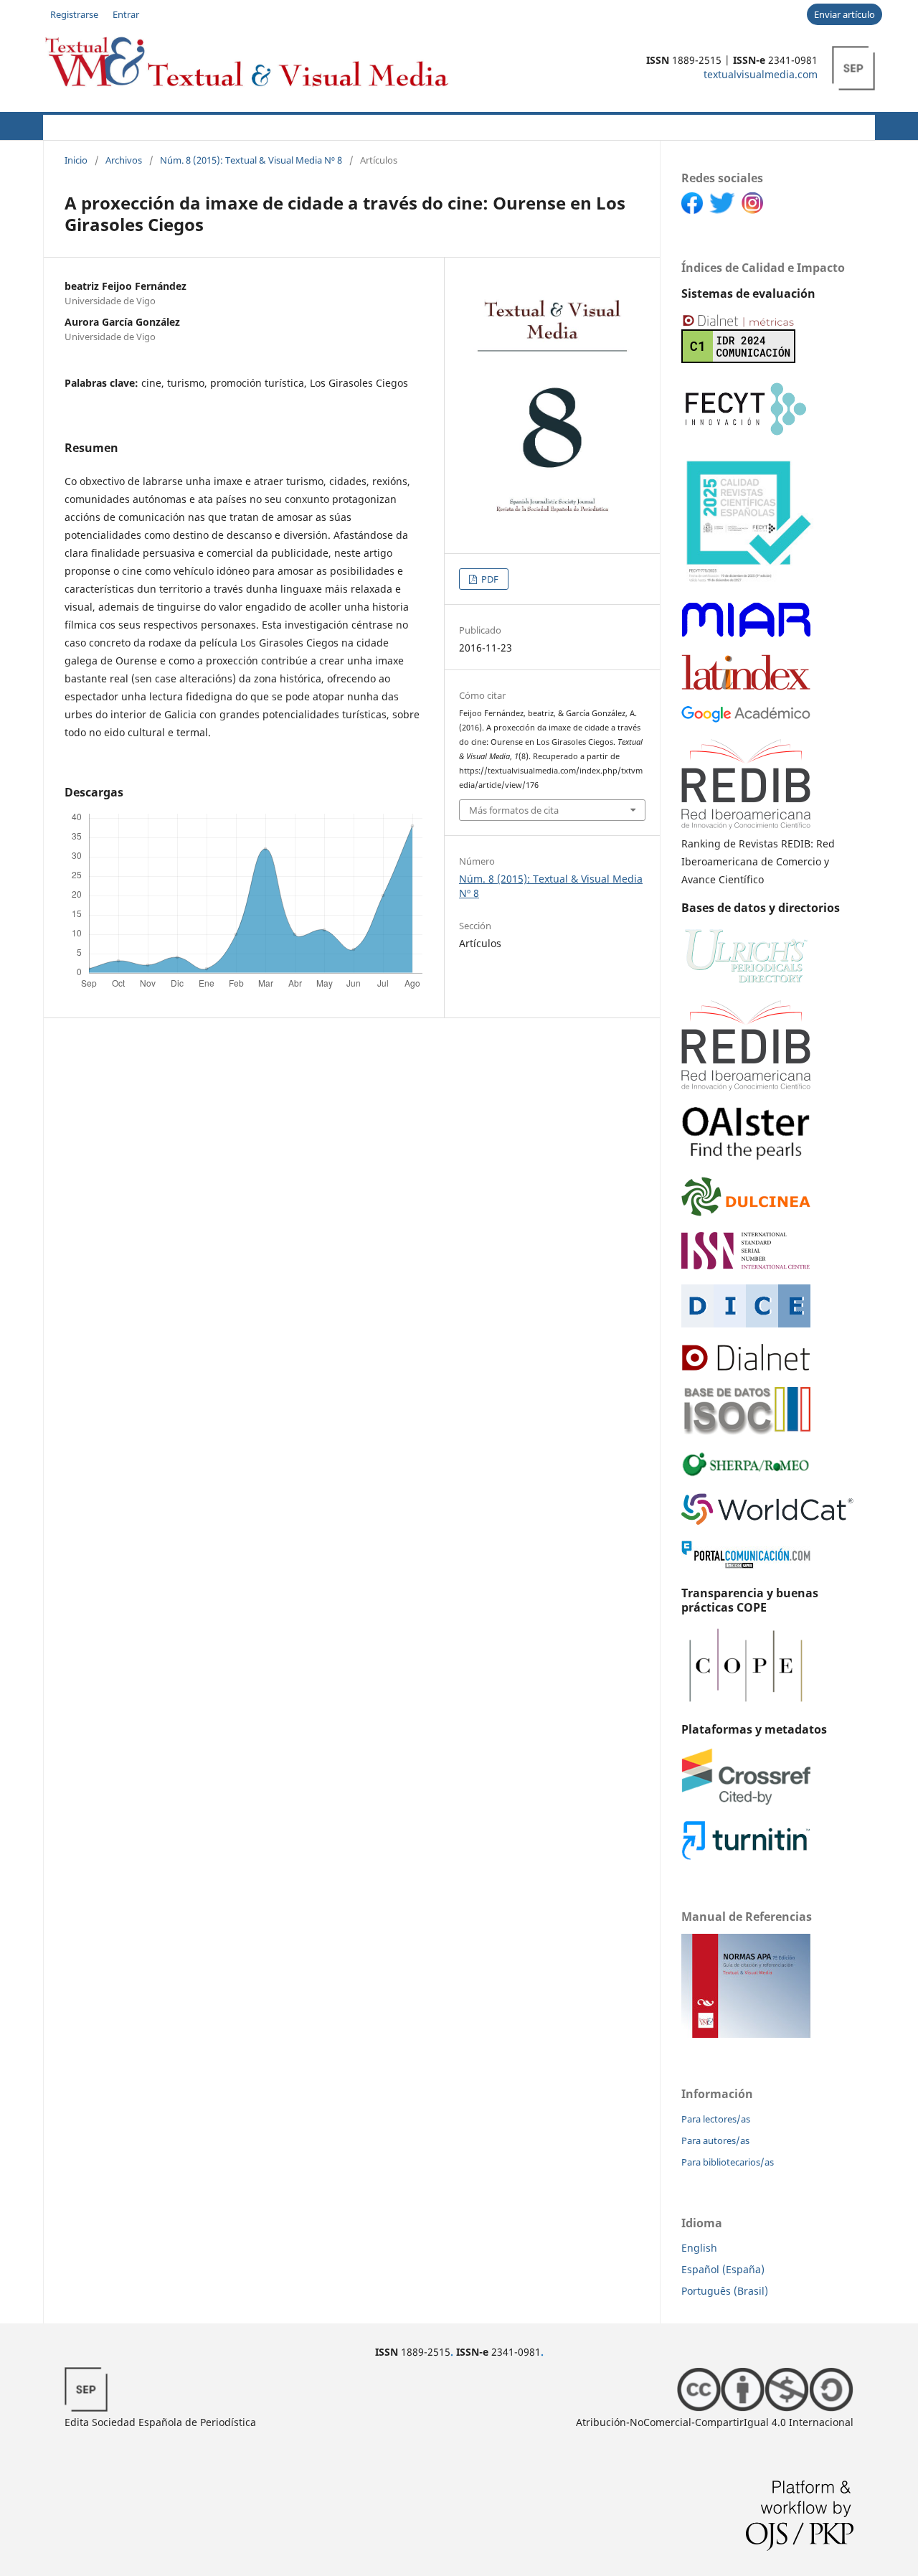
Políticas (273, 125)
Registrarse (74, 14)
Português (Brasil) (725, 2291)
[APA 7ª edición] (746, 2034)
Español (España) (723, 2269)
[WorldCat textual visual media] (767, 1521)
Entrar (126, 14)
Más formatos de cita (514, 810)
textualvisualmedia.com (761, 74)
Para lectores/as (716, 2119)
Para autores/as (715, 2140)
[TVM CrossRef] (746, 1801)
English (699, 2248)
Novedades (389, 125)
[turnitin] (746, 1857)
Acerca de (123, 125)
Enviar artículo (844, 14)
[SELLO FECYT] (748, 582)
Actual (61, 125)
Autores (200, 125)
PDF (489, 579)
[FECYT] (746, 435)
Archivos (460, 125)
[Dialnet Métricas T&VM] (738, 359)
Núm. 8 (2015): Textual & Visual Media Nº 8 (251, 160)
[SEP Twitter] (725, 210)
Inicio (76, 160)
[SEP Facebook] (695, 210)
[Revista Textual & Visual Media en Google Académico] (746, 719)
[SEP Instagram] (756, 210)
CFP (331, 125)
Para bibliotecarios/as (728, 2162)
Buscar (849, 125)
